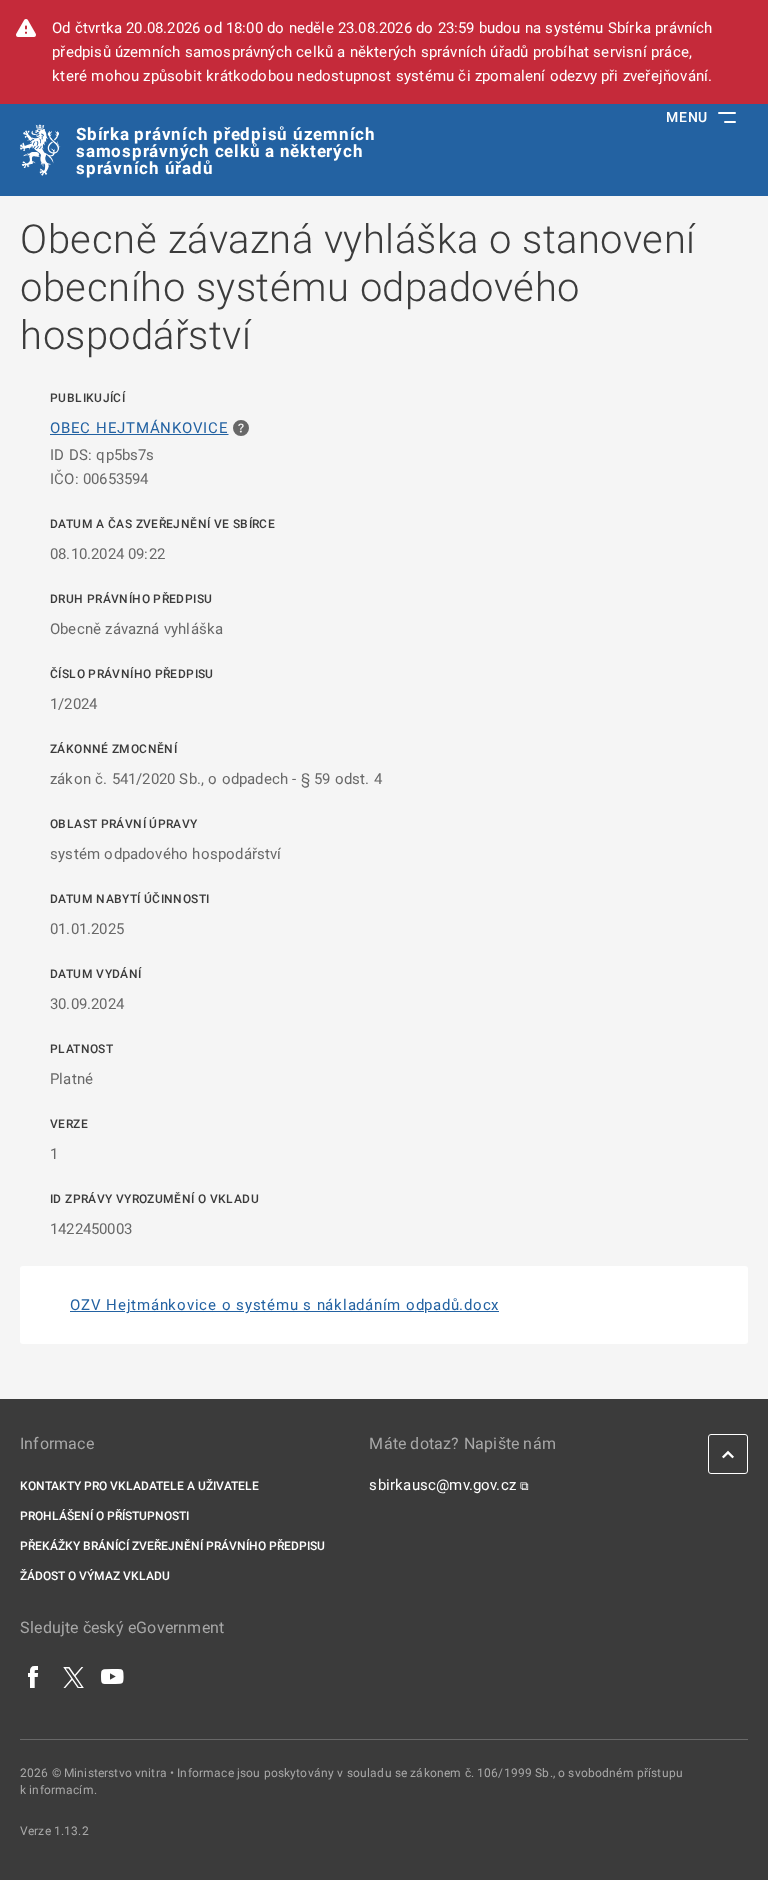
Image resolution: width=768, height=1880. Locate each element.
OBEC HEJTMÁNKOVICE (139, 428)
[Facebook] (34, 1676)
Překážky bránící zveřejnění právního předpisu (172, 1546)
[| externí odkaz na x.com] (73, 1676)
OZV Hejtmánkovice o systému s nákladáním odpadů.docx (284, 1305)
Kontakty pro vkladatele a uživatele (139, 1486)
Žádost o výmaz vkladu (95, 1576)
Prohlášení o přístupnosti (104, 1516)
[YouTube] (113, 1676)
